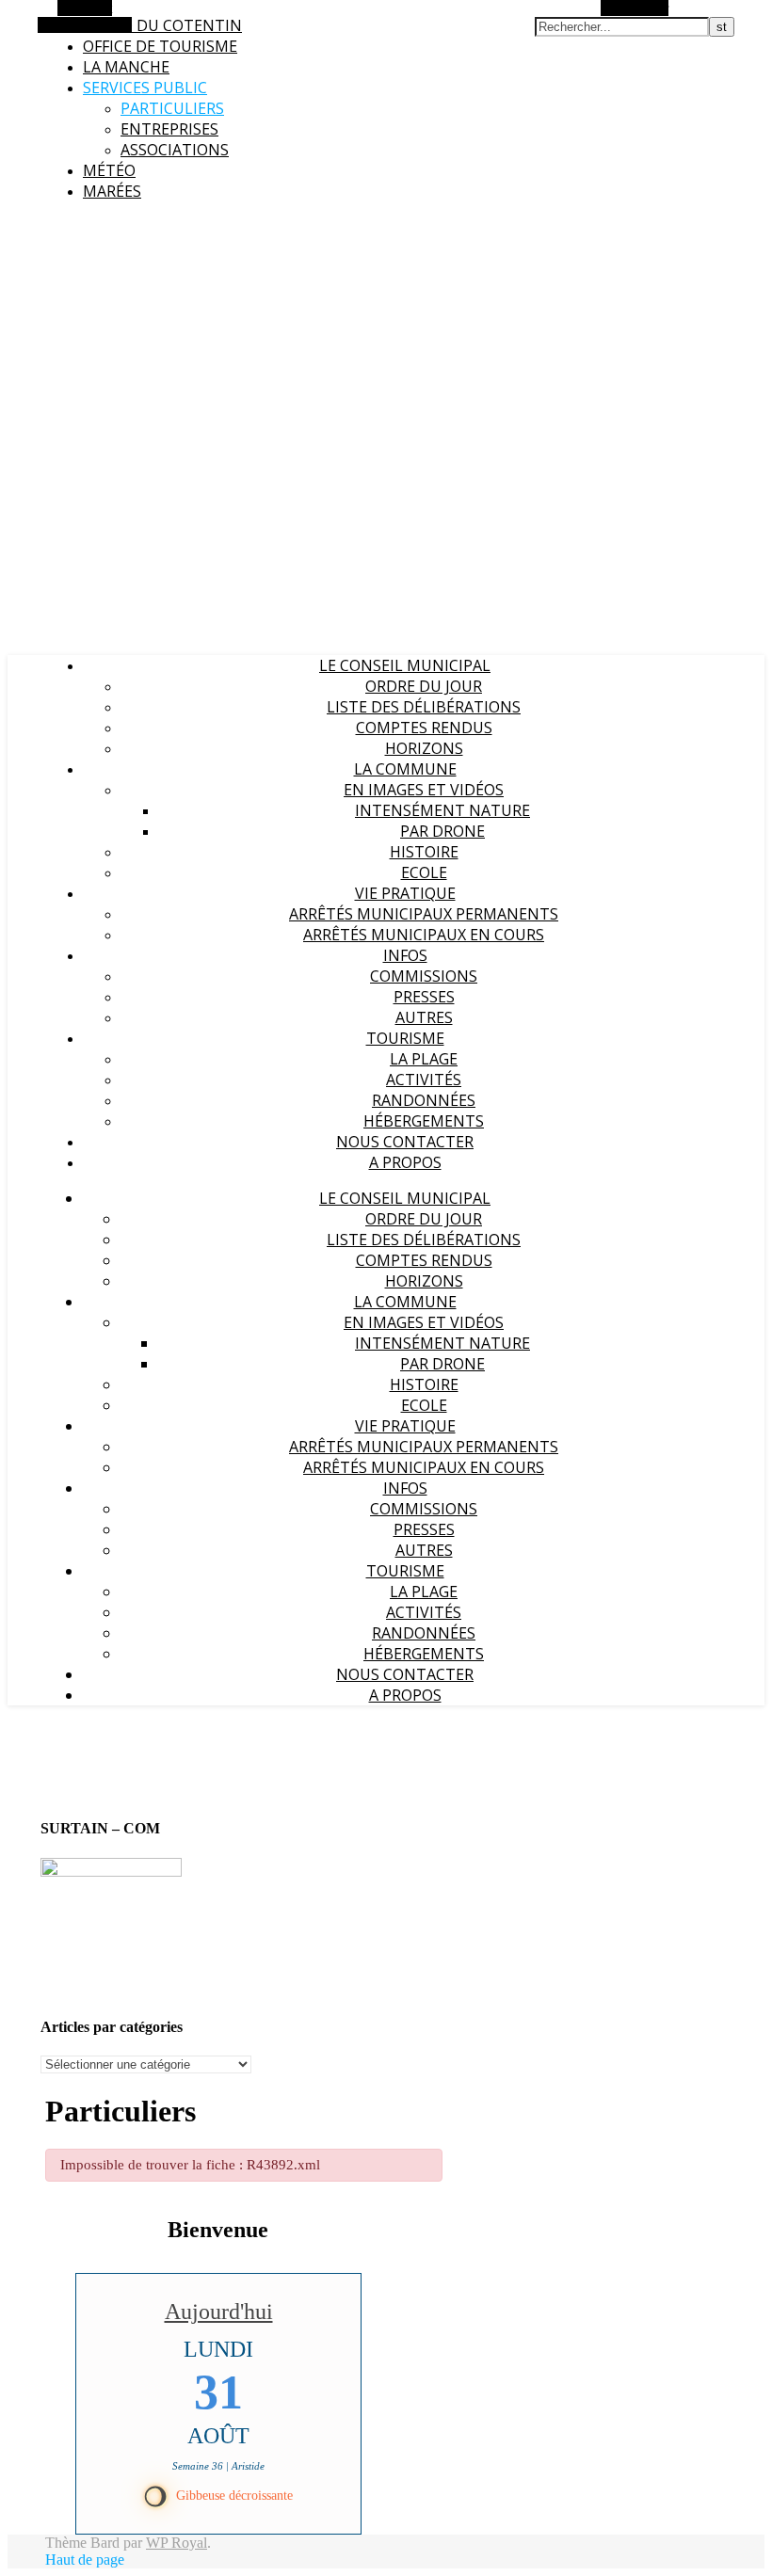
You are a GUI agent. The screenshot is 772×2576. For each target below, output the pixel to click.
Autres (424, 1017)
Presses (424, 997)
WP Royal (177, 2543)
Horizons (424, 748)
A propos (405, 1162)
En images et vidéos (424, 790)
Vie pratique (405, 893)
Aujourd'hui (219, 2312)
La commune (405, 769)
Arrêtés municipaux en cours (424, 935)
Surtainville (39, 226)
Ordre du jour (424, 686)
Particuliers (172, 108)
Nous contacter (405, 1142)
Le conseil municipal (405, 665)
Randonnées (424, 1100)
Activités (424, 1080)
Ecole (424, 872)
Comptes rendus (424, 728)
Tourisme (405, 1038)
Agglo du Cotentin (162, 25)
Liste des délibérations (424, 707)
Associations (175, 150)
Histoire (424, 852)
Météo (109, 170)
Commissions (424, 976)
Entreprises (169, 129)
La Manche (126, 67)
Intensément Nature (442, 810)
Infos (405, 955)
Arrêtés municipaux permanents (424, 914)
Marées (112, 191)
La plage (424, 1059)
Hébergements (424, 1121)
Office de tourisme (160, 46)
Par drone (442, 831)
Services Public (145, 88)
